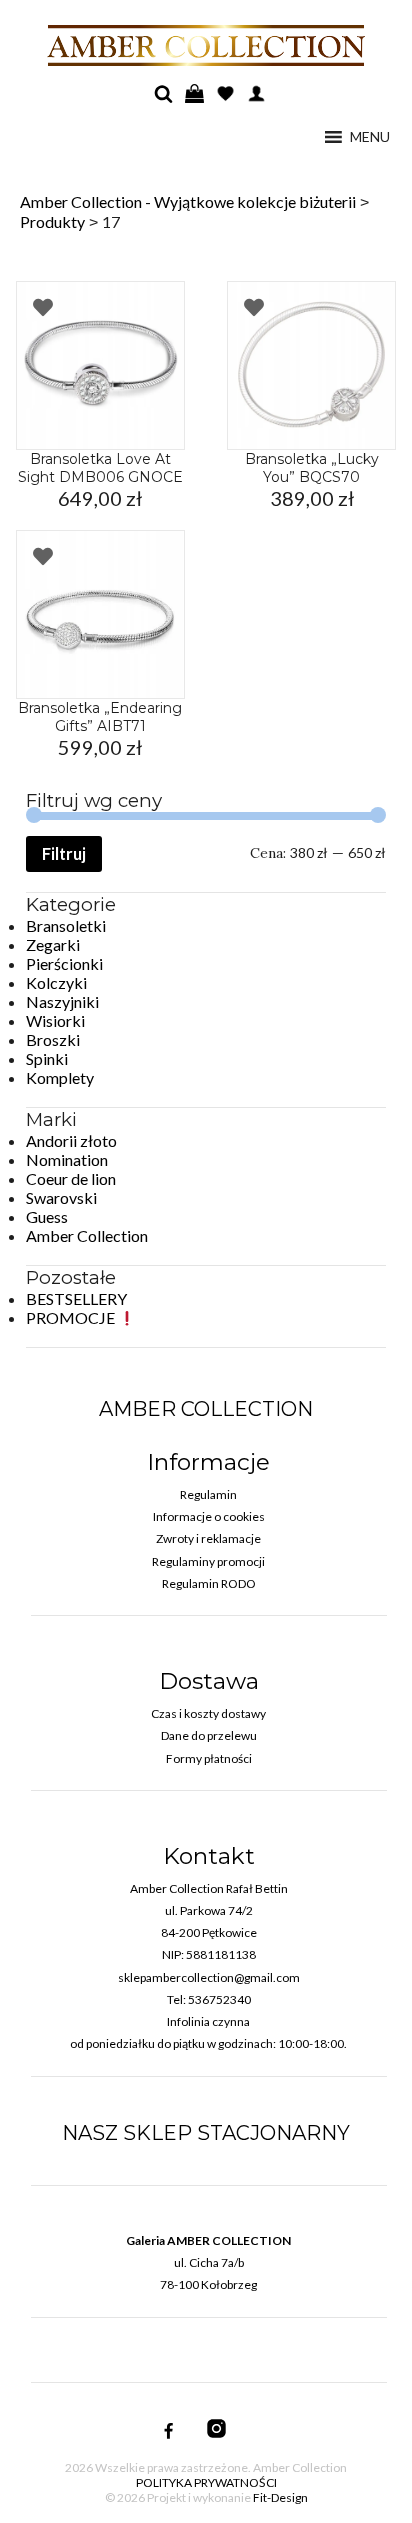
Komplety (60, 1077)
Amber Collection (87, 1235)
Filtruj (64, 853)
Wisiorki (55, 1020)
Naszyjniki (62, 1001)
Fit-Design (280, 2497)
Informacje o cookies (209, 1516)
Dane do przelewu (209, 1735)
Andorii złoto (71, 1140)
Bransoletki (66, 925)
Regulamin (208, 1494)
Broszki (53, 1039)
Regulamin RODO (209, 1583)
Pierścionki (64, 963)
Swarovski (61, 1197)
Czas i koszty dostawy (208, 1713)
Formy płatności (209, 1758)
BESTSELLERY (76, 1298)
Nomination (67, 1159)
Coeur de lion (71, 1178)
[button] (370, 137)
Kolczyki (56, 982)
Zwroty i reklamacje (208, 1538)
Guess (47, 1216)
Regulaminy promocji (208, 1561)
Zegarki (53, 944)
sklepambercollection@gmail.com (209, 1977)
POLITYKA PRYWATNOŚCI (206, 2482)
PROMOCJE (72, 1317)
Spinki (47, 1058)
